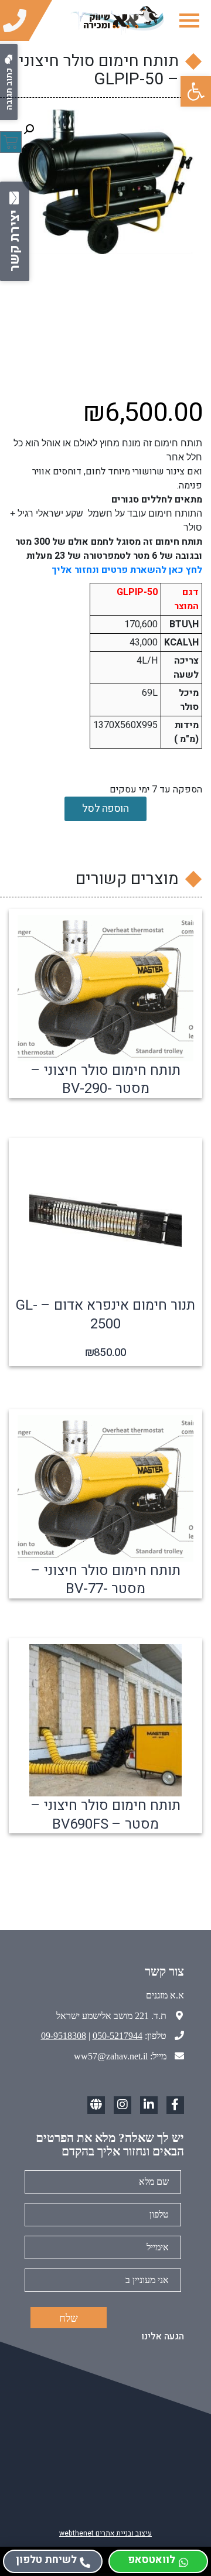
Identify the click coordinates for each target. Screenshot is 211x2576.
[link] (196, 91)
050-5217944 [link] (118, 2036)
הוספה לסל (105, 809)
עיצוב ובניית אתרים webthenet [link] (105, 2533)
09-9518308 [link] (64, 2036)
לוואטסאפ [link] (152, 2560)
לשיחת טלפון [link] (46, 2560)
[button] (29, 129)
